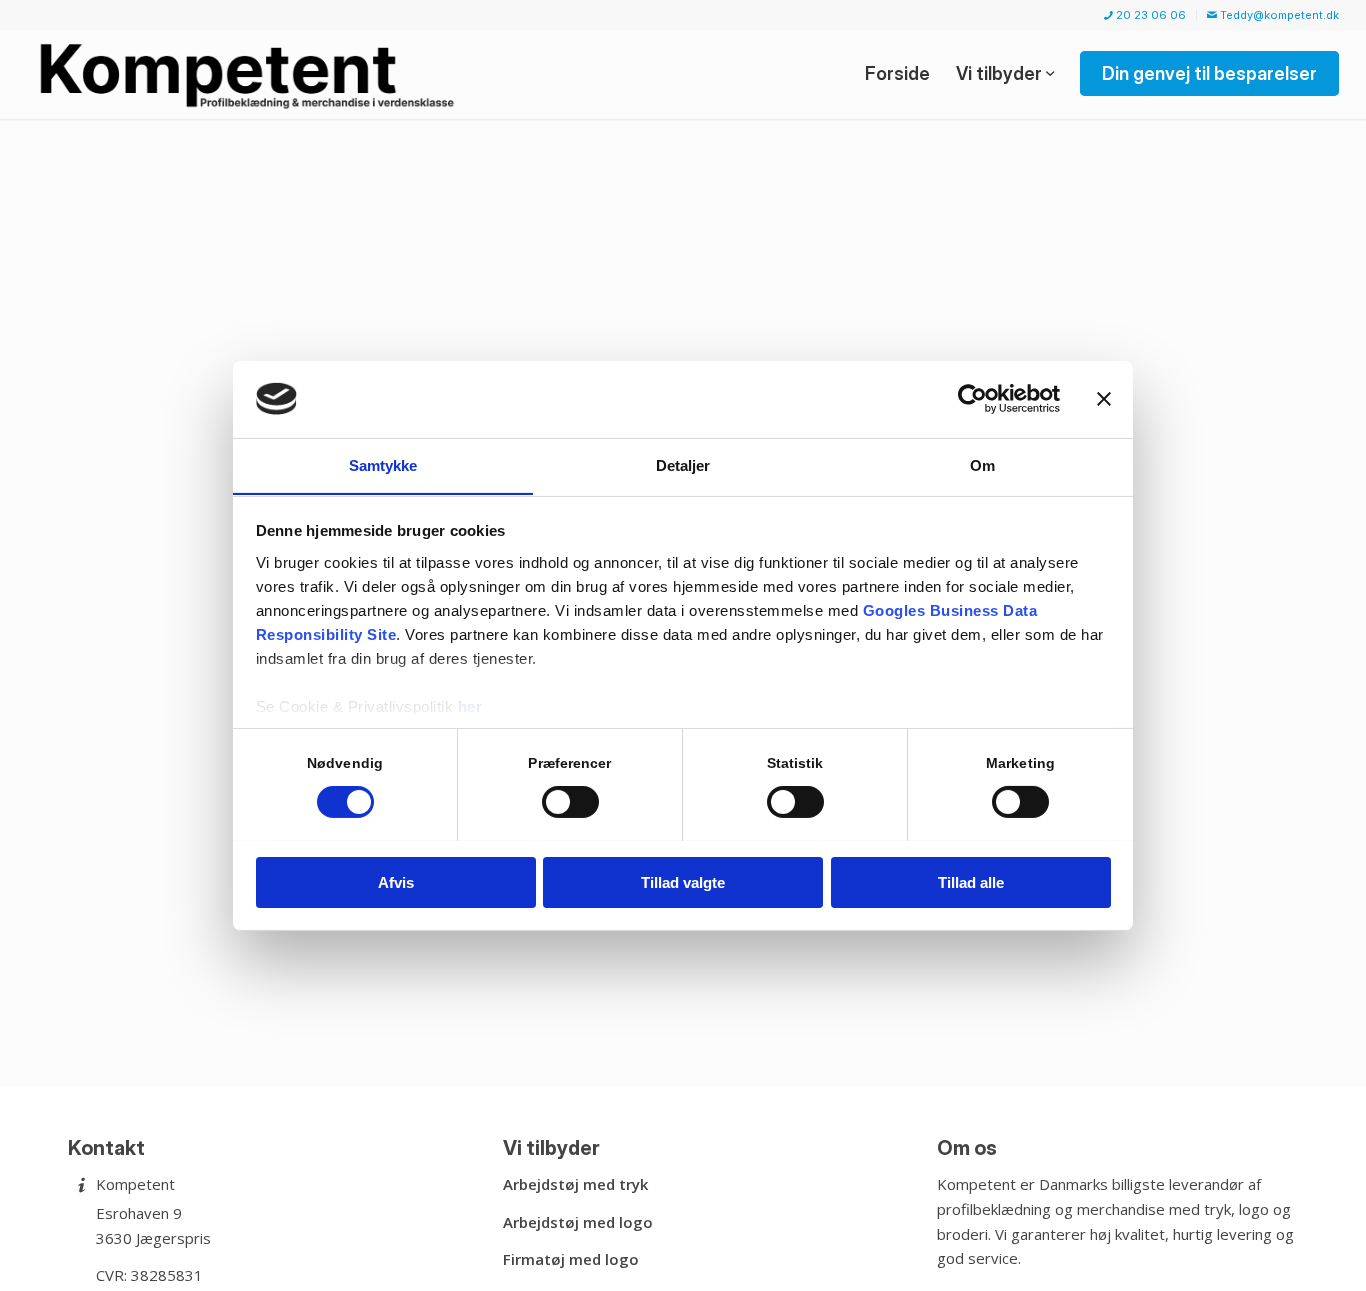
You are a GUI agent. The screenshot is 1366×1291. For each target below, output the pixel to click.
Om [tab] (982, 464)
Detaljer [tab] (683, 464)
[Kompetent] (250, 74)
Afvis (396, 881)
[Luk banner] (1104, 399)
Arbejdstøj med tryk (575, 1184)
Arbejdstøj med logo (578, 1222)
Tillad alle (971, 881)
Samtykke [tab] (383, 464)
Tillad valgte (683, 881)
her (470, 705)
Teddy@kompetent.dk (1278, 15)
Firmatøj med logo (571, 1259)
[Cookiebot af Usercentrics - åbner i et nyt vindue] (972, 399)
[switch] (570, 802)
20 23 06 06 (1149, 15)
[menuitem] (1145, 15)
